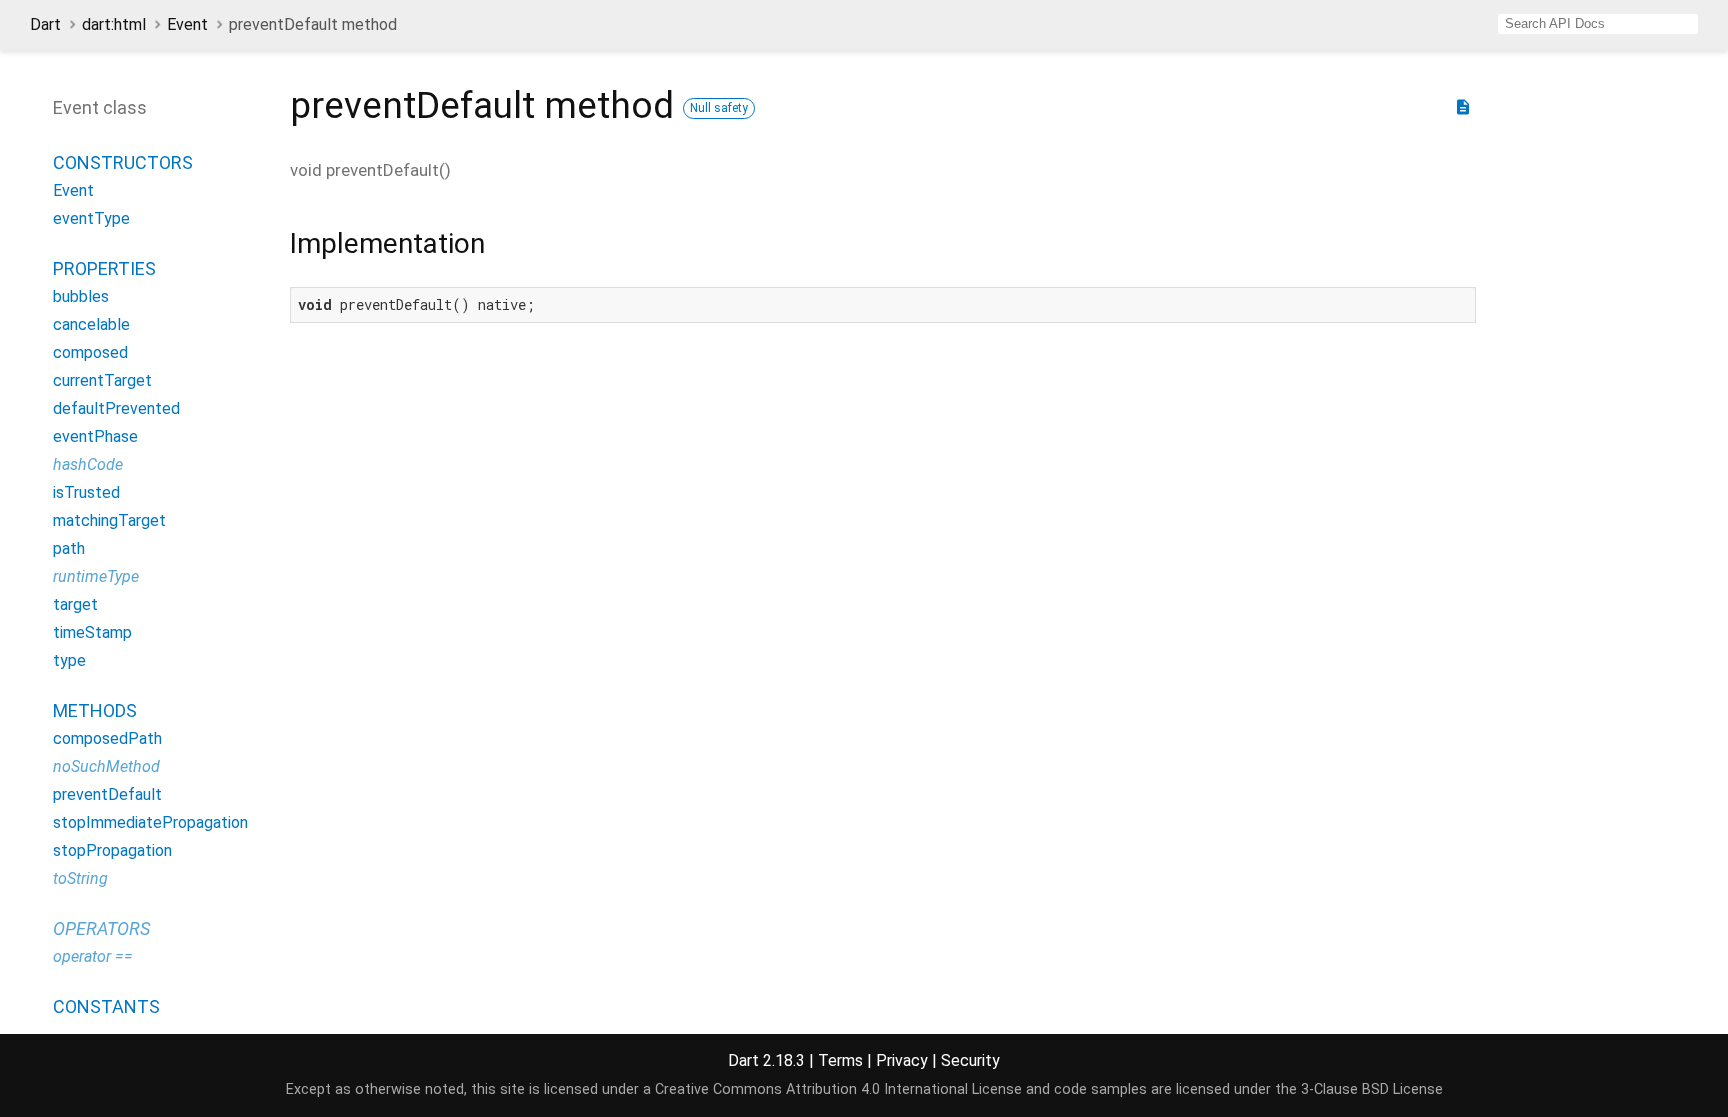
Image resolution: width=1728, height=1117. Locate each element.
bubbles (81, 296)
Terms (840, 1060)
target (75, 604)
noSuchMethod (106, 766)
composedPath (107, 738)
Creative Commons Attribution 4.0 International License (838, 1089)
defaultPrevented (116, 408)
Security (970, 1060)
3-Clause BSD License (1372, 1089)
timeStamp (92, 632)
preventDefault (107, 794)
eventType (91, 218)
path (69, 548)
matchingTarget (109, 520)
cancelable (91, 324)
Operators (101, 928)
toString (80, 878)
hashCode (88, 464)
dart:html (114, 24)
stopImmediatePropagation (150, 822)
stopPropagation (112, 850)
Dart (45, 24)
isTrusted (86, 492)
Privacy (902, 1060)
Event (187, 24)
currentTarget (102, 380)
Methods (95, 710)
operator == (93, 956)
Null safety (719, 108)
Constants (106, 1006)
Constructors (123, 162)
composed (90, 352)
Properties (104, 268)
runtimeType (96, 576)
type (69, 660)
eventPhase (95, 436)
